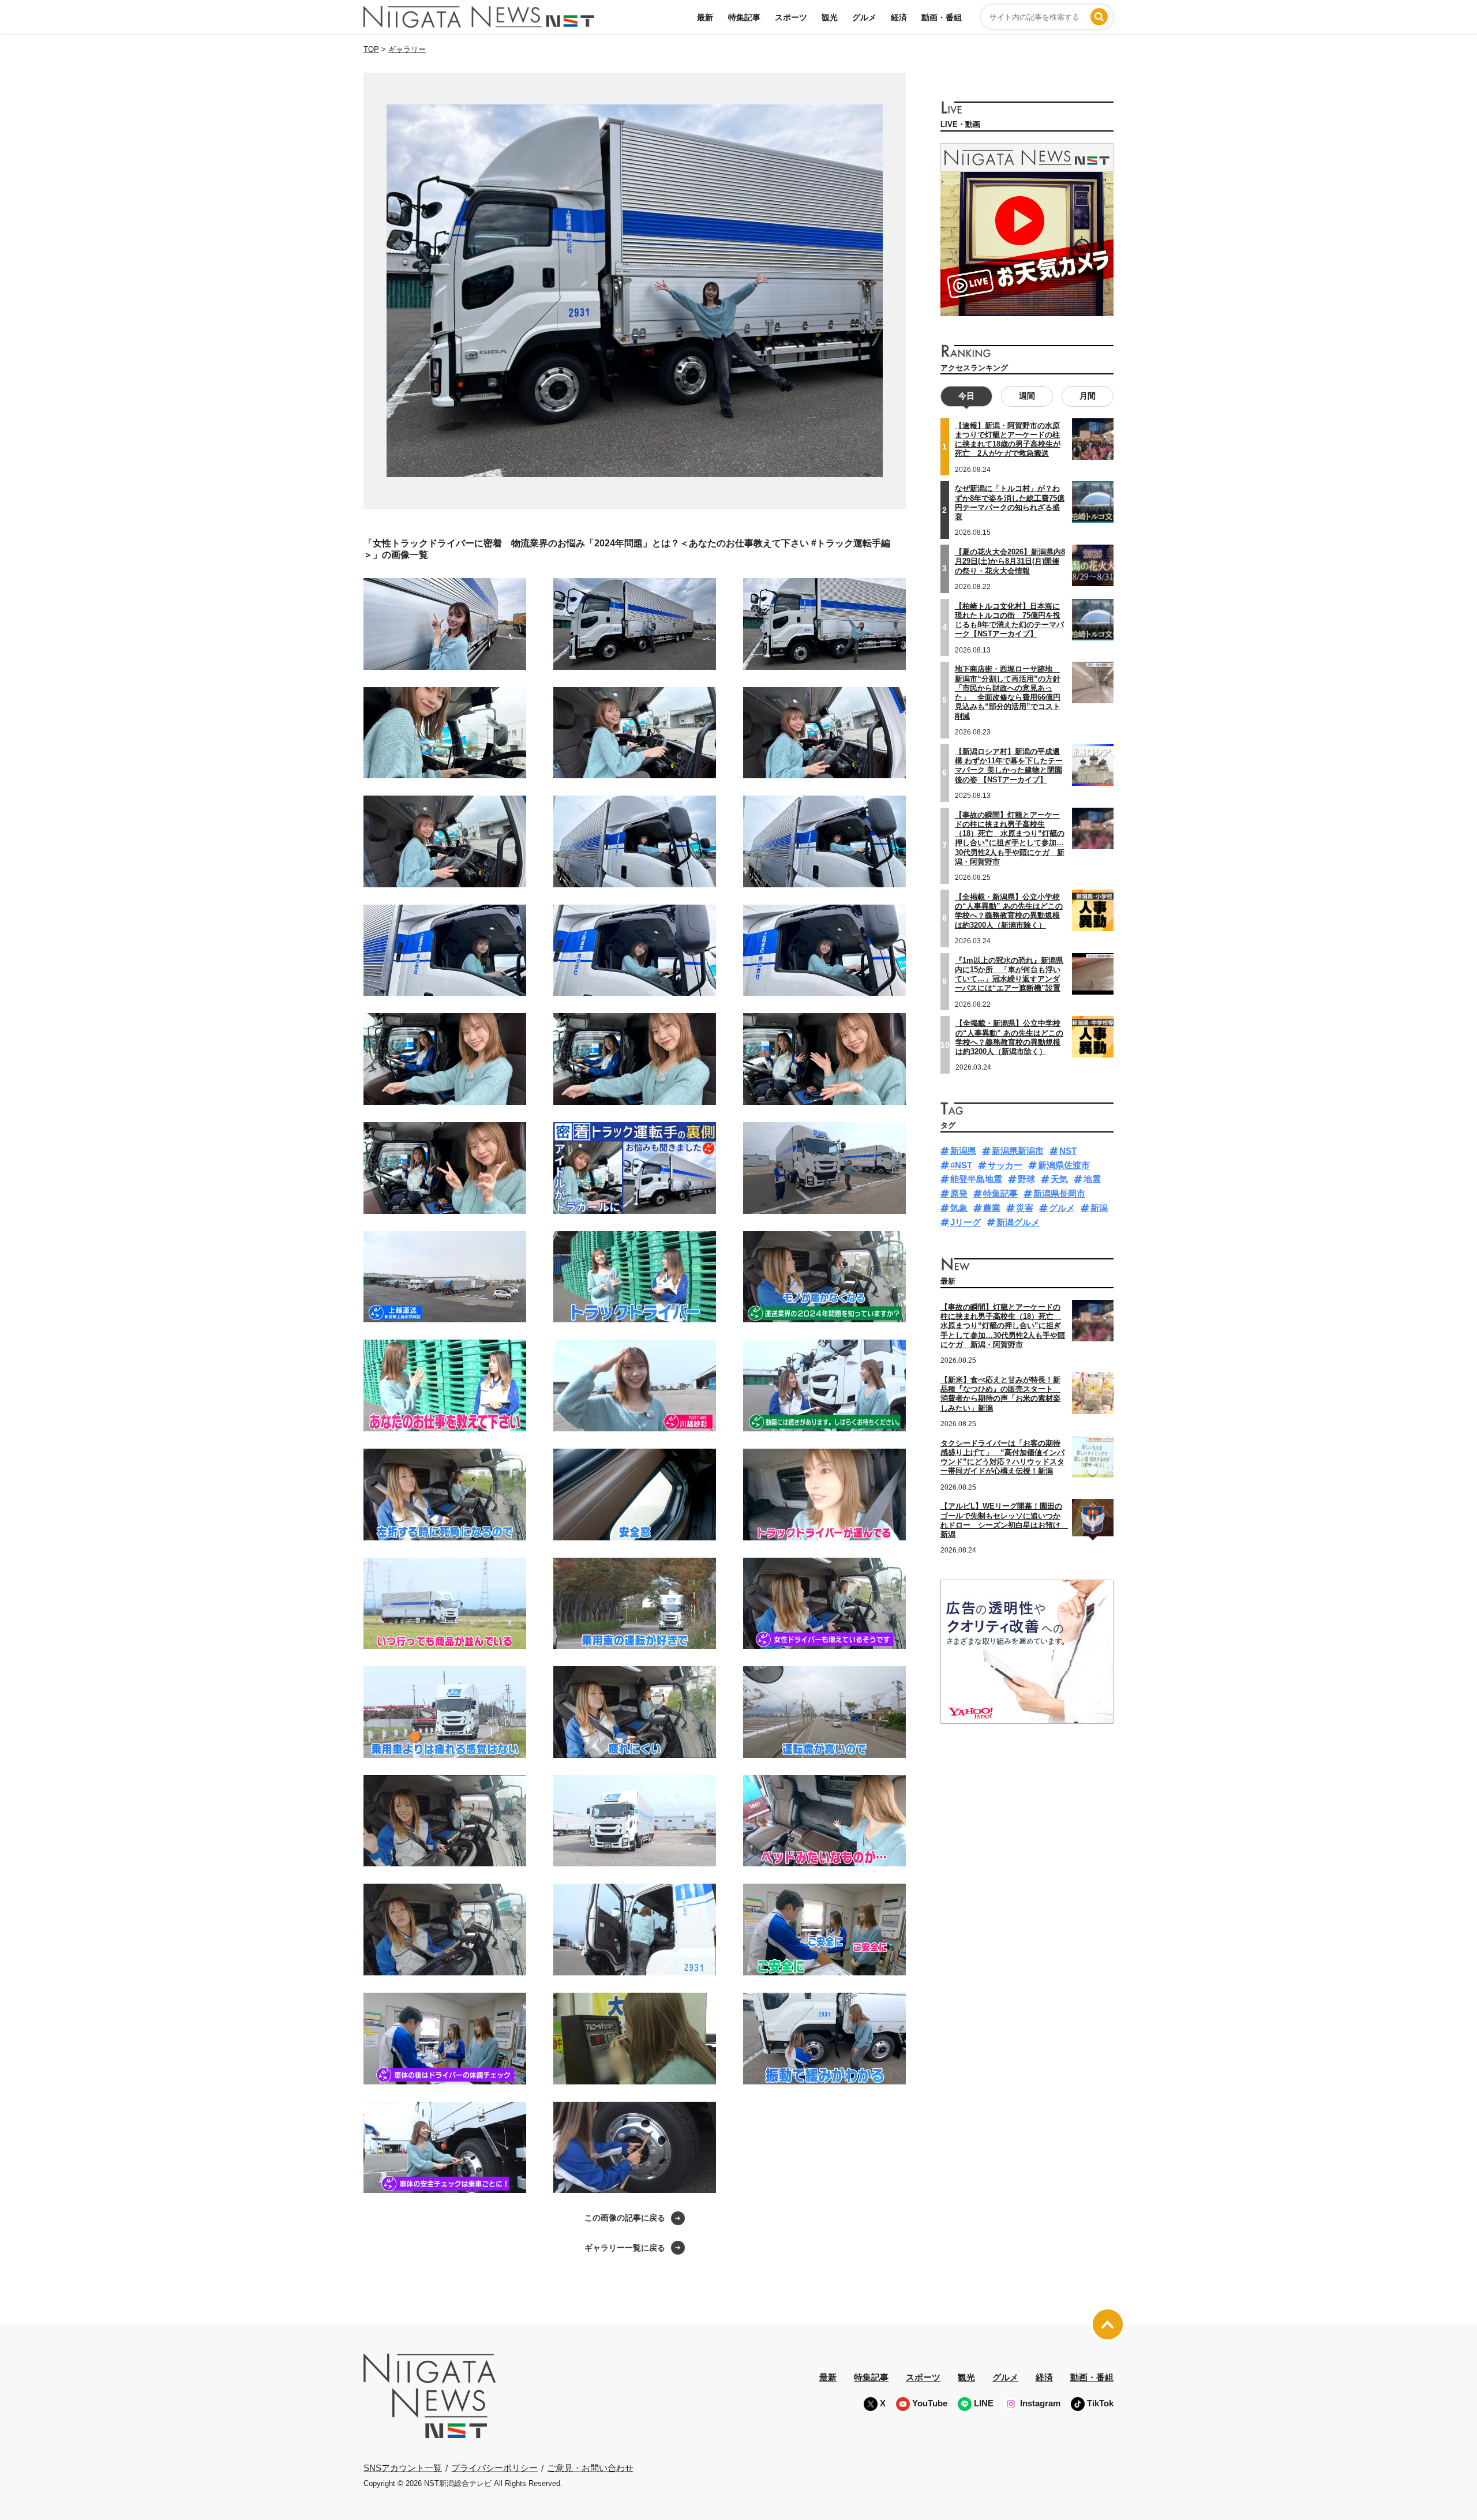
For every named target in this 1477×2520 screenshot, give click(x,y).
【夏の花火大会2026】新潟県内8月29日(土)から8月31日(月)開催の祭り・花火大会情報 (1010, 561)
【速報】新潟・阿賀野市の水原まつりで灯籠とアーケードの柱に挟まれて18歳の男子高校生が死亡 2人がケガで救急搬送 (1008, 440)
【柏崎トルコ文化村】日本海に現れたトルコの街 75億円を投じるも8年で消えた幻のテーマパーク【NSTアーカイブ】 (1009, 620)
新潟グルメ (1018, 1222)
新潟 (1099, 1208)
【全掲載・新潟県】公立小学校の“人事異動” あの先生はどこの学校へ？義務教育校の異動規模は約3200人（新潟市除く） (1009, 911)
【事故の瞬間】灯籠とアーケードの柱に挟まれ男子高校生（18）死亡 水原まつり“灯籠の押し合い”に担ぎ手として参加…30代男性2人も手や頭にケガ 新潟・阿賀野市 (1010, 838)
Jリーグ (966, 1222)
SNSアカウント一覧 (403, 2468)
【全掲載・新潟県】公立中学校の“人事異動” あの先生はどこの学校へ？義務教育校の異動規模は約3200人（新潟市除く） (1009, 1037)
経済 (899, 17)
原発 (959, 1193)
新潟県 (963, 1151)
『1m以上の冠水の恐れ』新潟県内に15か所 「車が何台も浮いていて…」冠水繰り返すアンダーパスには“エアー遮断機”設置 (1009, 974)
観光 (830, 17)
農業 (992, 1208)
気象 (959, 1208)
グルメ (864, 17)
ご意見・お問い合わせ (590, 2468)
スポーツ (791, 17)
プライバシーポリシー (494, 2468)
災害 (1025, 1208)
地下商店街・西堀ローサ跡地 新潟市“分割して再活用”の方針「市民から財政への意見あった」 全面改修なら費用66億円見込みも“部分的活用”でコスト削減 (1008, 692)
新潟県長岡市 (1059, 1193)
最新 (705, 17)
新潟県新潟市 (1018, 1151)
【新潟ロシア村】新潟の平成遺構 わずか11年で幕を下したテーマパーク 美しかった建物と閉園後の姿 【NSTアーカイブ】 (1009, 766)
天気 (1059, 1179)
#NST (961, 1165)
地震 (1092, 1179)
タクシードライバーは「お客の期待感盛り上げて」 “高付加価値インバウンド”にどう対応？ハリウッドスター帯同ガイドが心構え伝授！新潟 (1002, 1457)
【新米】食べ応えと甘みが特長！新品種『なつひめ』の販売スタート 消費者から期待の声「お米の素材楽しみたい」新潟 (1000, 1394)
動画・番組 (942, 17)
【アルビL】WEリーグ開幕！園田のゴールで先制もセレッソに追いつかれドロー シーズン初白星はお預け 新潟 (1004, 1520)
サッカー (1005, 1165)
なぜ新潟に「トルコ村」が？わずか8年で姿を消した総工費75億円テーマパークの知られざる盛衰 (1010, 502)
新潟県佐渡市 (1064, 1165)
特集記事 (744, 17)
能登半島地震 (976, 1179)
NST (1068, 1151)
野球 (1026, 1179)
